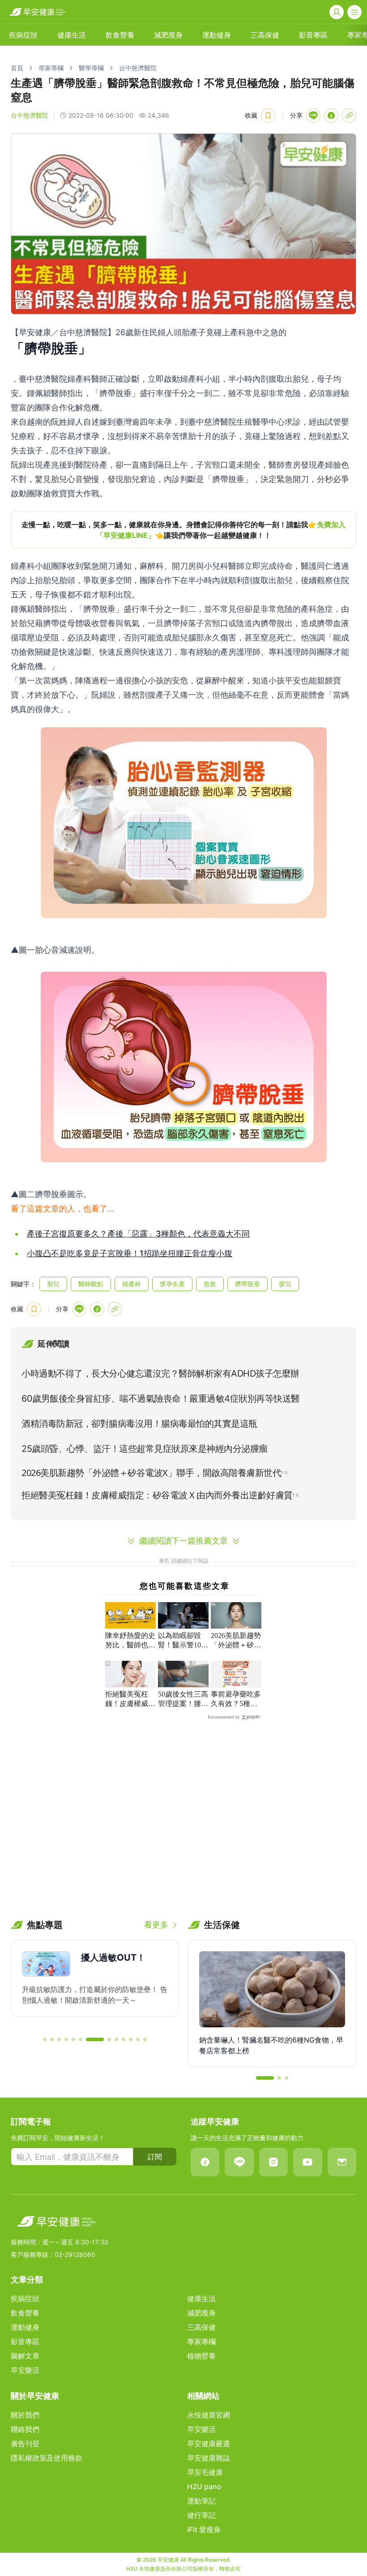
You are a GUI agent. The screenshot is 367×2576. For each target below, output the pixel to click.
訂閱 (155, 2157)
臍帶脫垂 (248, 1284)
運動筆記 (201, 2501)
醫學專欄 (91, 68)
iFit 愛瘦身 (204, 2529)
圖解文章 (25, 2356)
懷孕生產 (172, 1284)
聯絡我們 (25, 2429)
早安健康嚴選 (209, 2444)
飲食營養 (120, 35)
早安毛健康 (205, 2472)
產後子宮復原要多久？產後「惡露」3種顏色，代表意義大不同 (138, 1234)
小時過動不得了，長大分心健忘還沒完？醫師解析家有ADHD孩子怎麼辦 (160, 1373)
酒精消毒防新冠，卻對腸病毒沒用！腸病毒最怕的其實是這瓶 (139, 1424)
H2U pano (204, 2486)
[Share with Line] (313, 115)
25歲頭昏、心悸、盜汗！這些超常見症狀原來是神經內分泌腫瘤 (145, 1449)
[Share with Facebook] (331, 115)
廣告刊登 (25, 2444)
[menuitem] (23, 35)
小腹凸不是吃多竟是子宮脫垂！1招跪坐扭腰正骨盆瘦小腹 (130, 1253)
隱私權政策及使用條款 (47, 2458)
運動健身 (217, 35)
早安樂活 (25, 2370)
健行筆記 (201, 2515)
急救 (210, 1284)
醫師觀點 (91, 1284)
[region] (183, 530)
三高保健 (265, 35)
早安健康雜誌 (209, 2458)
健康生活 (72, 35)
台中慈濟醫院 (138, 68)
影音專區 (313, 35)
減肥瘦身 (168, 35)
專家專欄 (51, 68)
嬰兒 (285, 1284)
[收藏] (268, 115)
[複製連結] (349, 115)
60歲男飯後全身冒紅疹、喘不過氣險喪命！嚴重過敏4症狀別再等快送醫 (161, 1399)
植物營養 (201, 2356)
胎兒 (53, 1284)
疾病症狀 (23, 35)
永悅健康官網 (209, 2415)
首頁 (17, 68)
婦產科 (132, 1284)
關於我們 (25, 2415)
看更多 (156, 1925)
